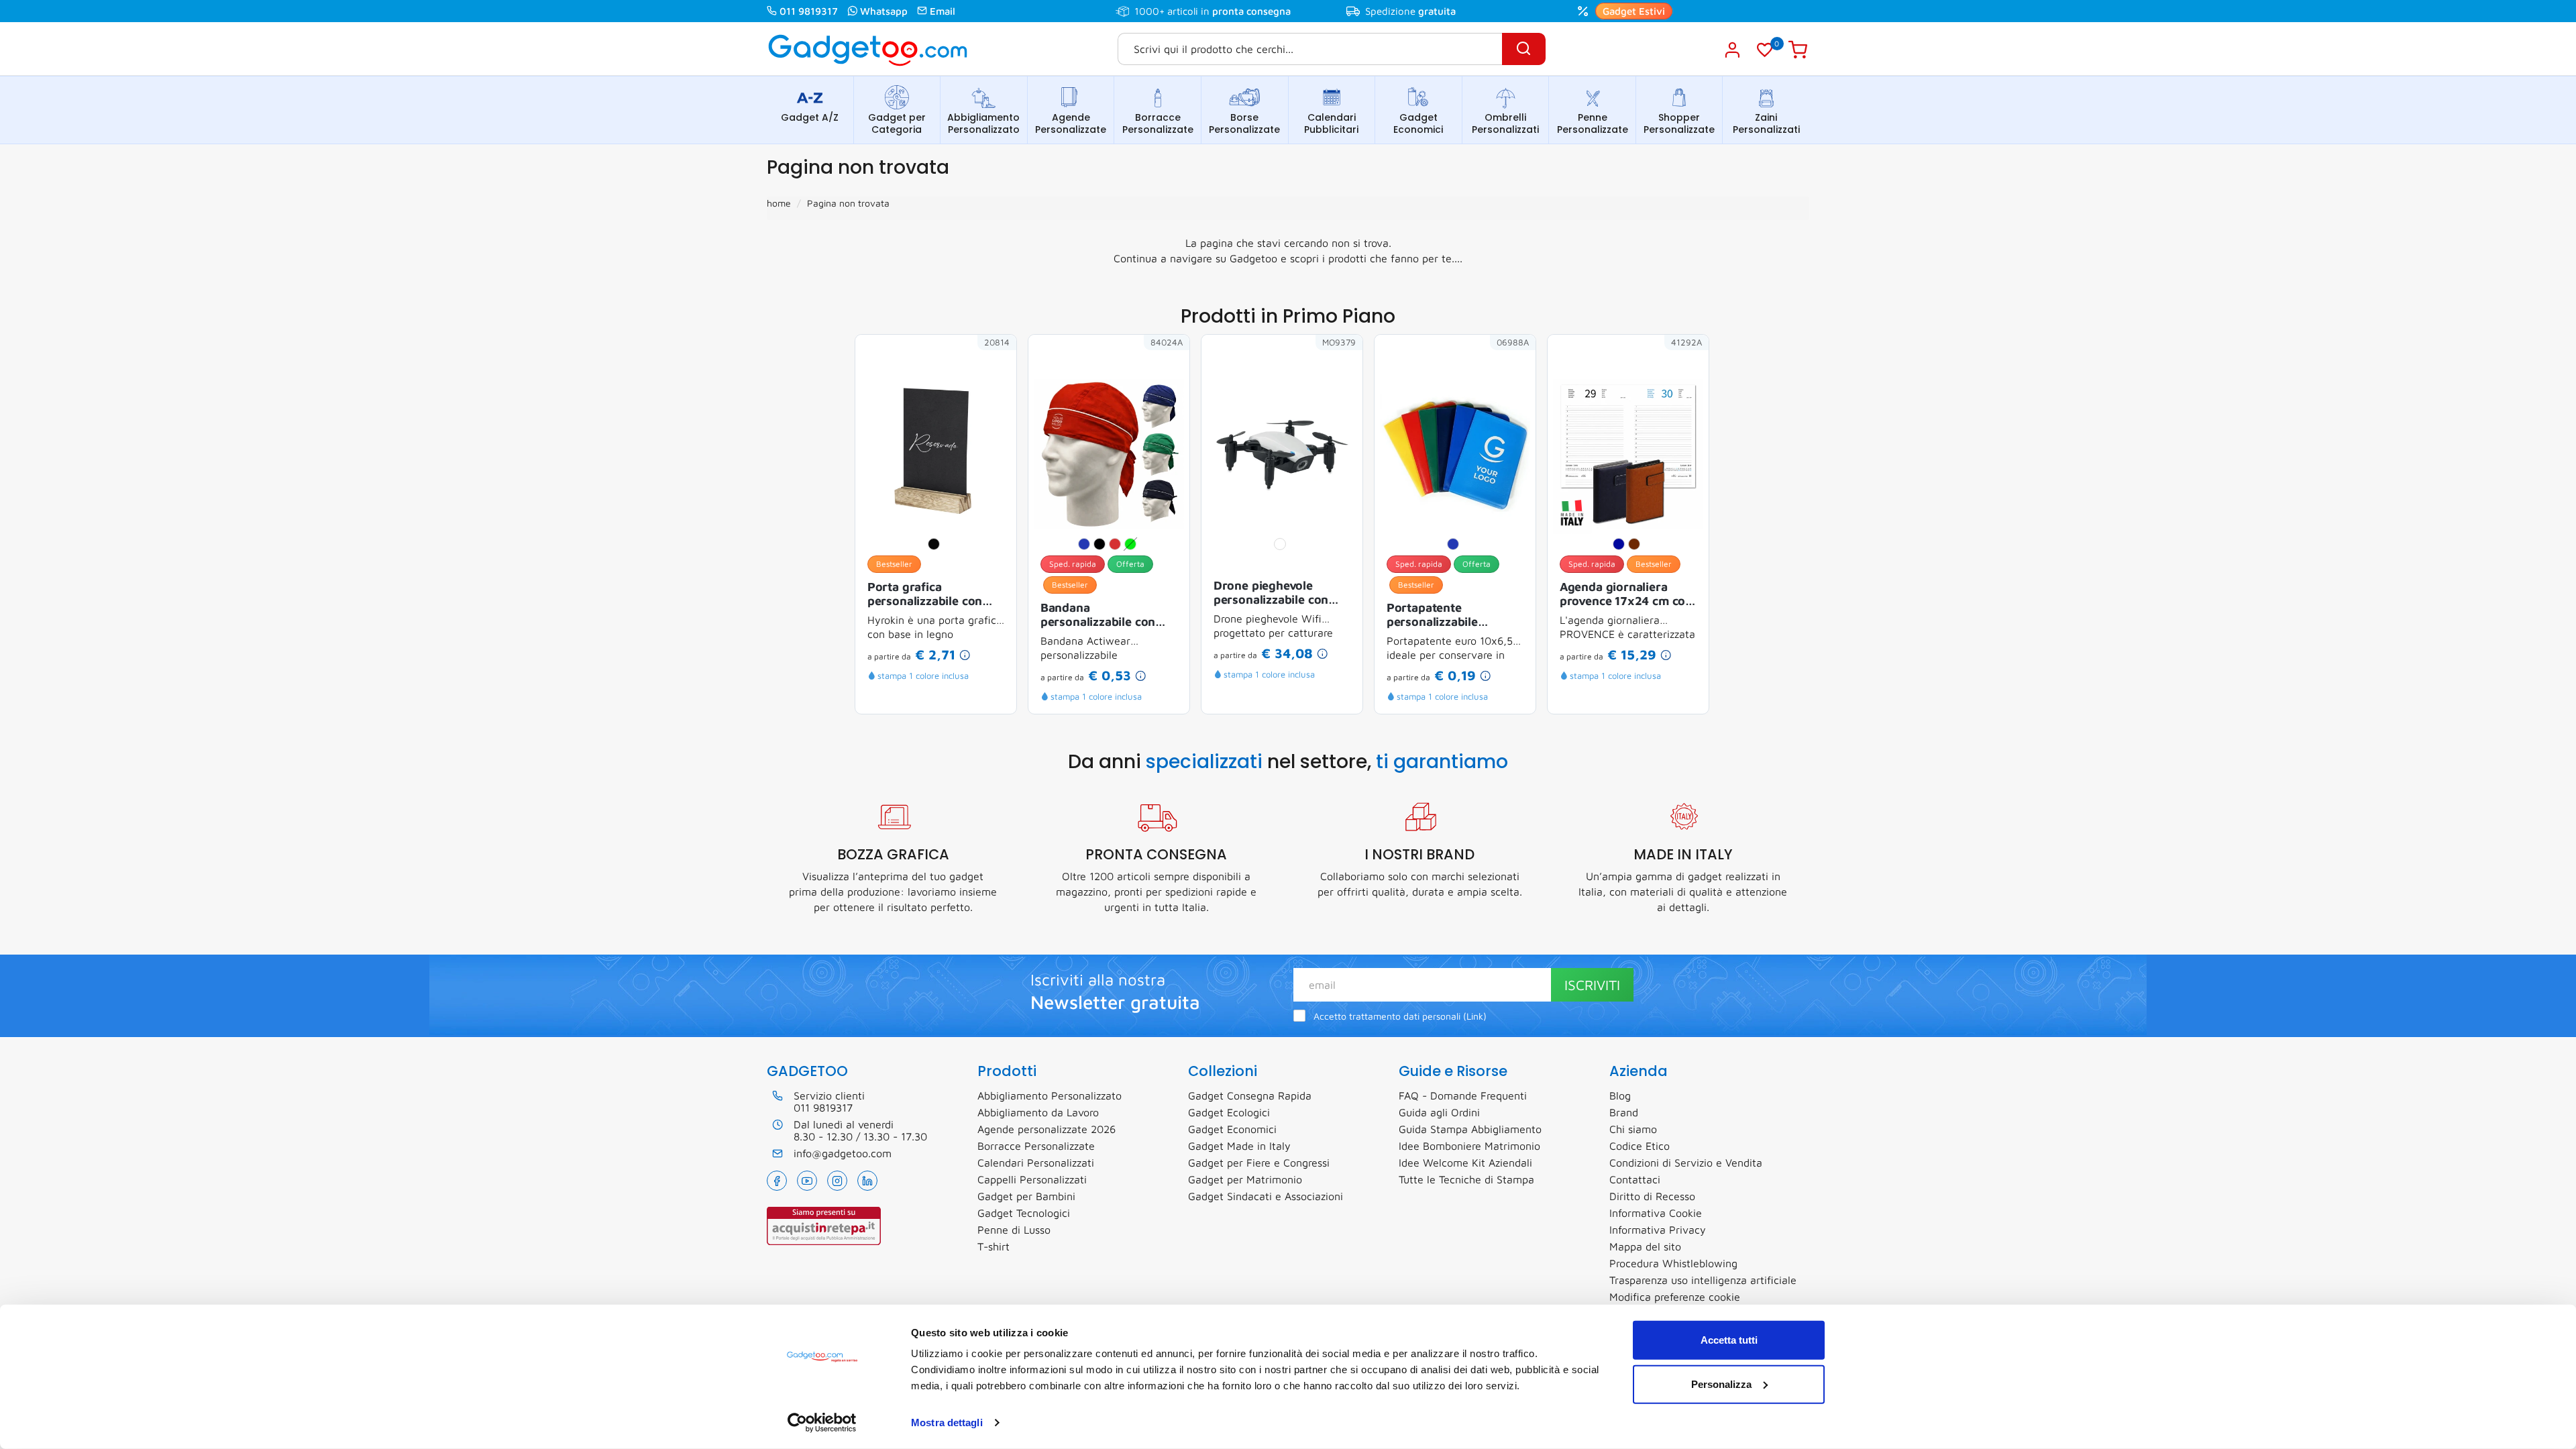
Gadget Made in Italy (1239, 1146)
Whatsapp (884, 11)
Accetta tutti (1729, 1340)
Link (1475, 1016)
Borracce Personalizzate (1158, 123)
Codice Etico (1640, 1146)
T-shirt (994, 1246)
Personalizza (1721, 1384)
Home (779, 203)
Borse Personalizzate (1244, 123)
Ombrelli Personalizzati (1505, 123)
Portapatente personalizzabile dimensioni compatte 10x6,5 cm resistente (1446, 616)
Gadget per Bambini (1026, 1196)
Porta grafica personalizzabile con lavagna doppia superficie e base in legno (925, 595)
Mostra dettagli (947, 1423)
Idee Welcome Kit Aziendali (1465, 1163)
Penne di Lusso (1014, 1230)
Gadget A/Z (810, 117)
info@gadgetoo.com (843, 1153)
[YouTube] (807, 1181)
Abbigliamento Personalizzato (983, 123)
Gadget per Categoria (897, 123)
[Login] (1732, 50)
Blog (1620, 1095)
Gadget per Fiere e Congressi (1259, 1163)
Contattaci (1635, 1179)
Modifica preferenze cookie (1675, 1297)
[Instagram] (837, 1181)
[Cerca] (1524, 49)
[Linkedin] (867, 1181)
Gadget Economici (1418, 123)
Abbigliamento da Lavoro (1038, 1112)
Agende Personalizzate (1071, 123)
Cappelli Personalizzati (1032, 1179)
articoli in (1229, 11)
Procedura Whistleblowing (1673, 1263)
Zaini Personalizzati (1766, 123)
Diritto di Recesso (1652, 1196)
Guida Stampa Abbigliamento (1470, 1129)
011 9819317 (809, 11)
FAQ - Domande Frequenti (1463, 1095)
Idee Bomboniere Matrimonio (1469, 1146)
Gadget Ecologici (1229, 1112)
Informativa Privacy (1658, 1230)
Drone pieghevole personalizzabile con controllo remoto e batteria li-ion (1271, 594)
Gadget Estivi (1634, 11)
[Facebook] (777, 1181)
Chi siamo (1633, 1129)
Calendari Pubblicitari (1331, 123)
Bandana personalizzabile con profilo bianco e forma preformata (1104, 616)
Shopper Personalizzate (1679, 123)
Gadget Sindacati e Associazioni (1266, 1196)
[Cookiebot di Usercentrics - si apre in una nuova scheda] (822, 1423)
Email (943, 11)
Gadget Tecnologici (1024, 1213)
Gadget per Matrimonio (1245, 1179)
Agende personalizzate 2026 (1046, 1129)
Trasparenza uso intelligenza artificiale (1703, 1280)
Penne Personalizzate (1593, 123)
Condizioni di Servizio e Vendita (1686, 1163)
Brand (1624, 1112)
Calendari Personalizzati (1036, 1163)
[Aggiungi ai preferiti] (986, 365)
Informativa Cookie (1656, 1213)
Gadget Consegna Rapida (1250, 1095)
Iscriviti (1592, 985)
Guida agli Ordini (1439, 1112)
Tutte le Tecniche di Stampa (1466, 1179)
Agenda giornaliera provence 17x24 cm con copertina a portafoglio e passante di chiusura (1626, 595)
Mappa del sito (1645, 1246)
